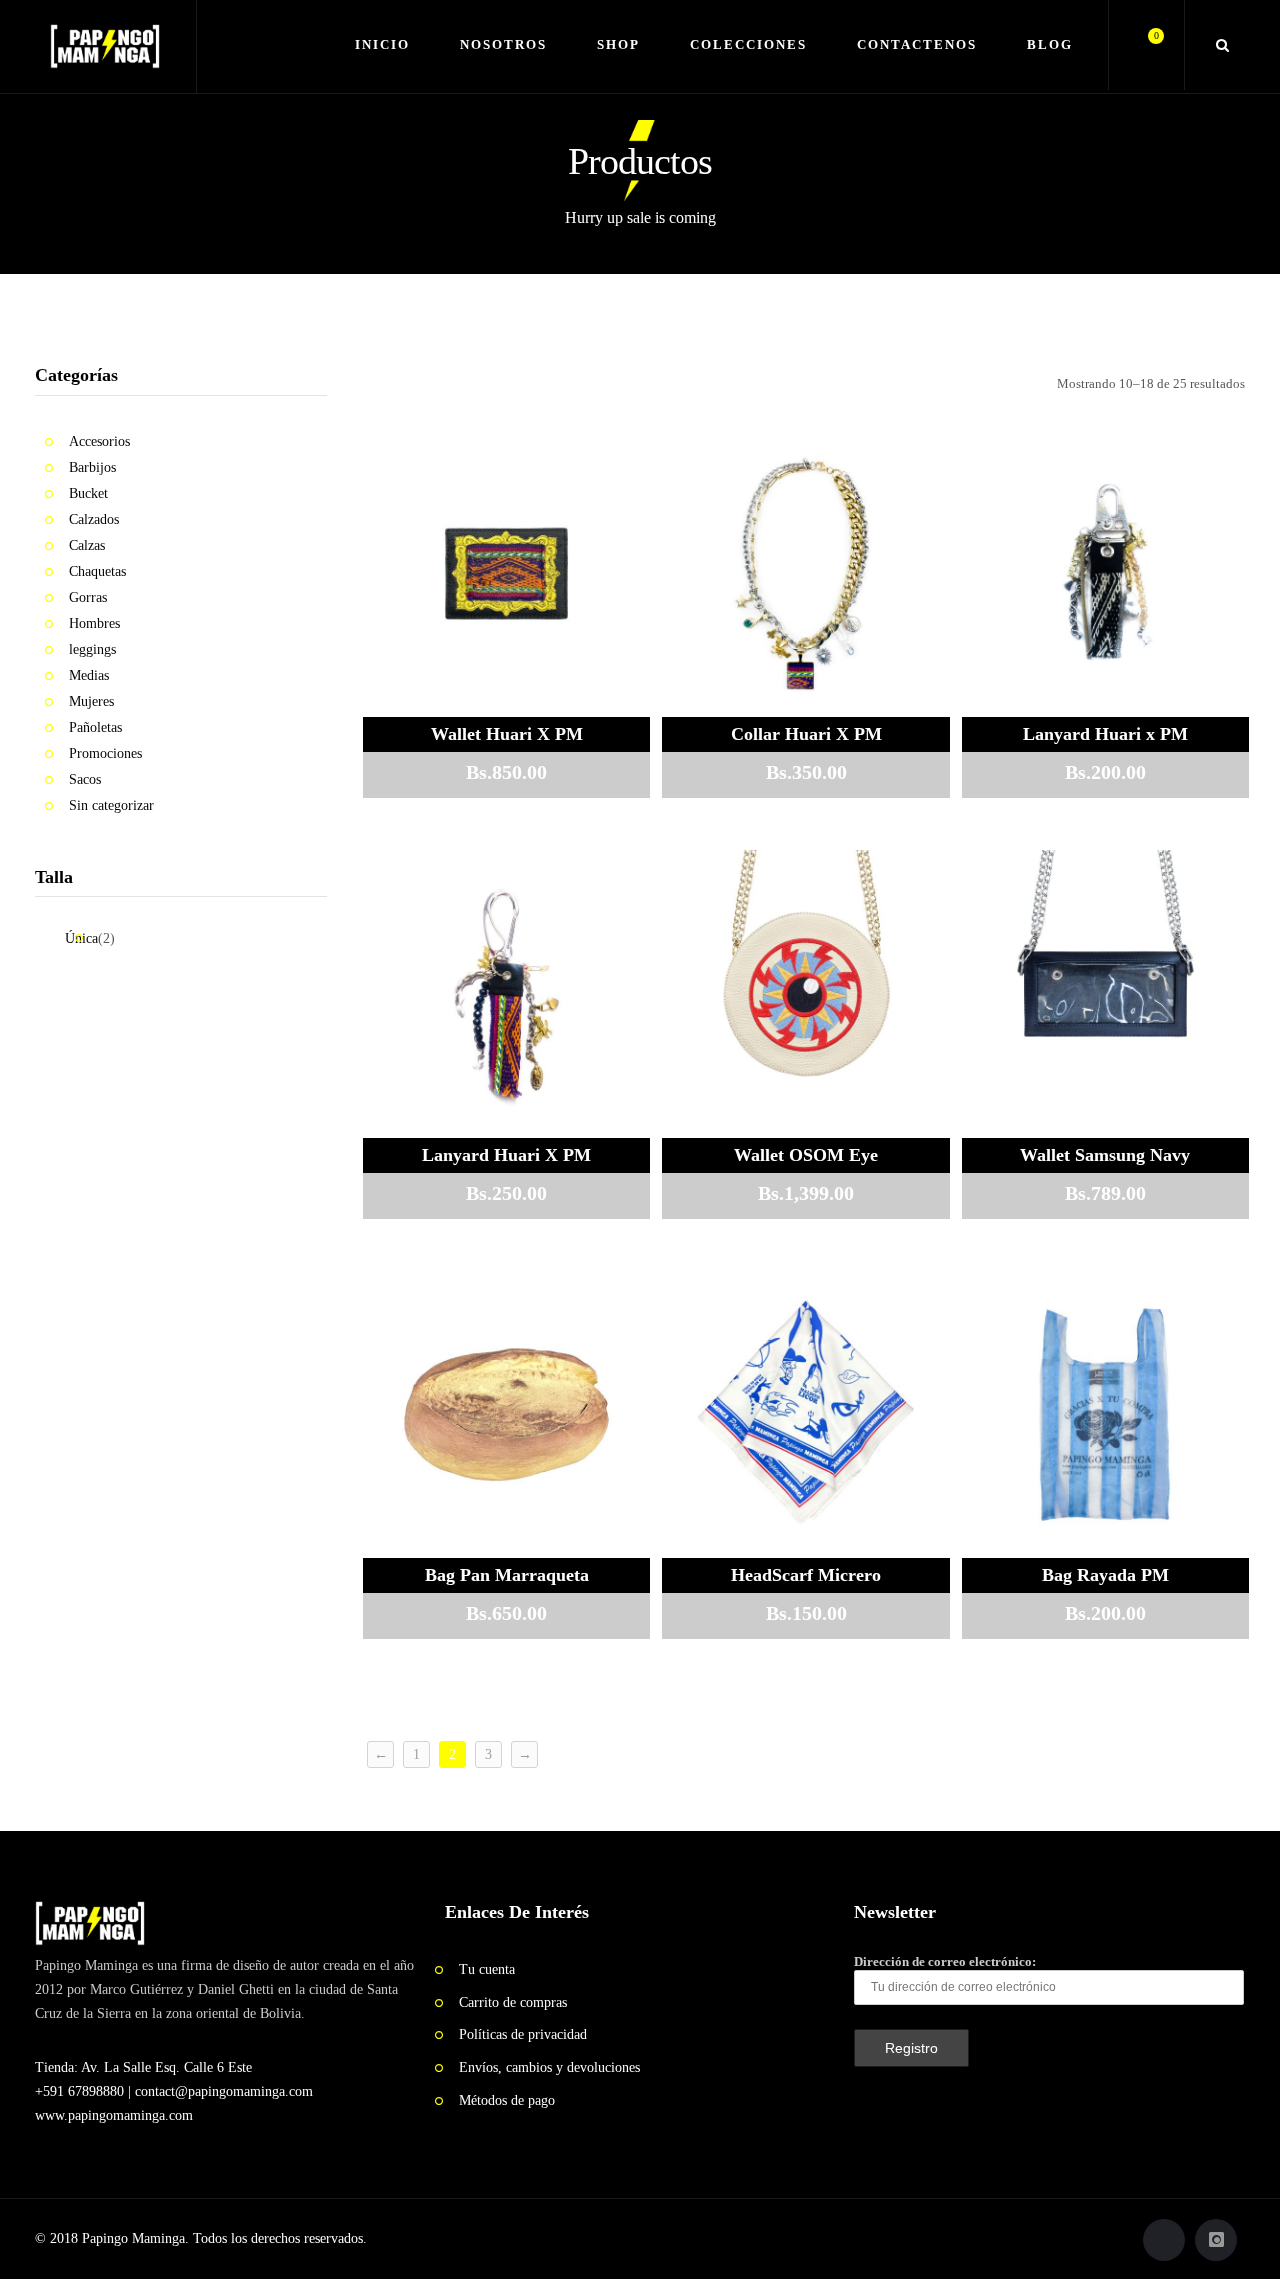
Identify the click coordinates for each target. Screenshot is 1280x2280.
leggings (92, 649)
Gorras (88, 597)
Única (81, 938)
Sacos (85, 779)
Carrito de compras (513, 2002)
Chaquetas (97, 571)
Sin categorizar (111, 805)
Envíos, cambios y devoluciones (549, 2067)
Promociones (105, 753)
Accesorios (99, 441)
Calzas (87, 545)
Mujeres (91, 701)
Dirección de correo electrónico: (945, 1961)
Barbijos (92, 467)
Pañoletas (95, 727)
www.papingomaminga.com (114, 2115)
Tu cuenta (487, 1969)
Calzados (94, 519)
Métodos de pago (507, 2100)
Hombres (94, 623)
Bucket (88, 493)
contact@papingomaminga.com (224, 2091)
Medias (89, 675)
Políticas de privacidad (523, 2034)
